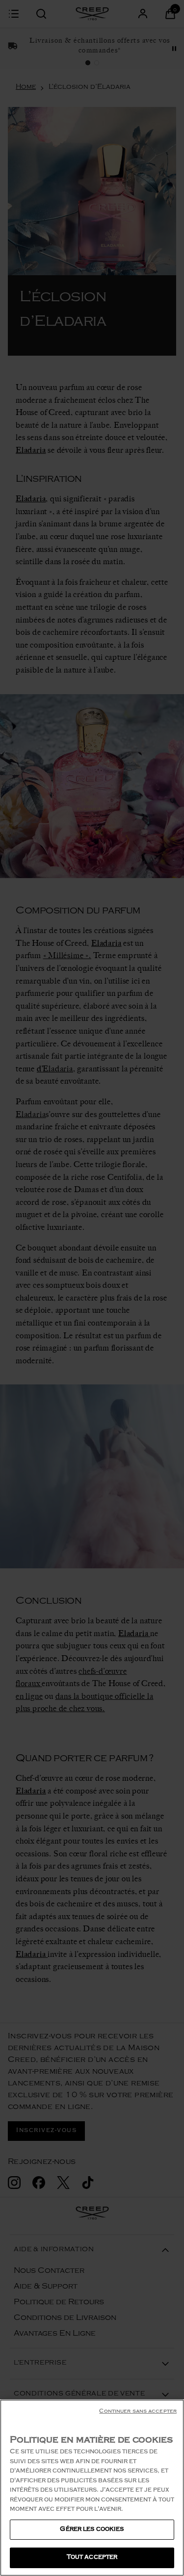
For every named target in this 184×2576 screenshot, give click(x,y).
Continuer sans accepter (138, 2412)
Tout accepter (92, 2558)
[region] (92, 2488)
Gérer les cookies (92, 2530)
